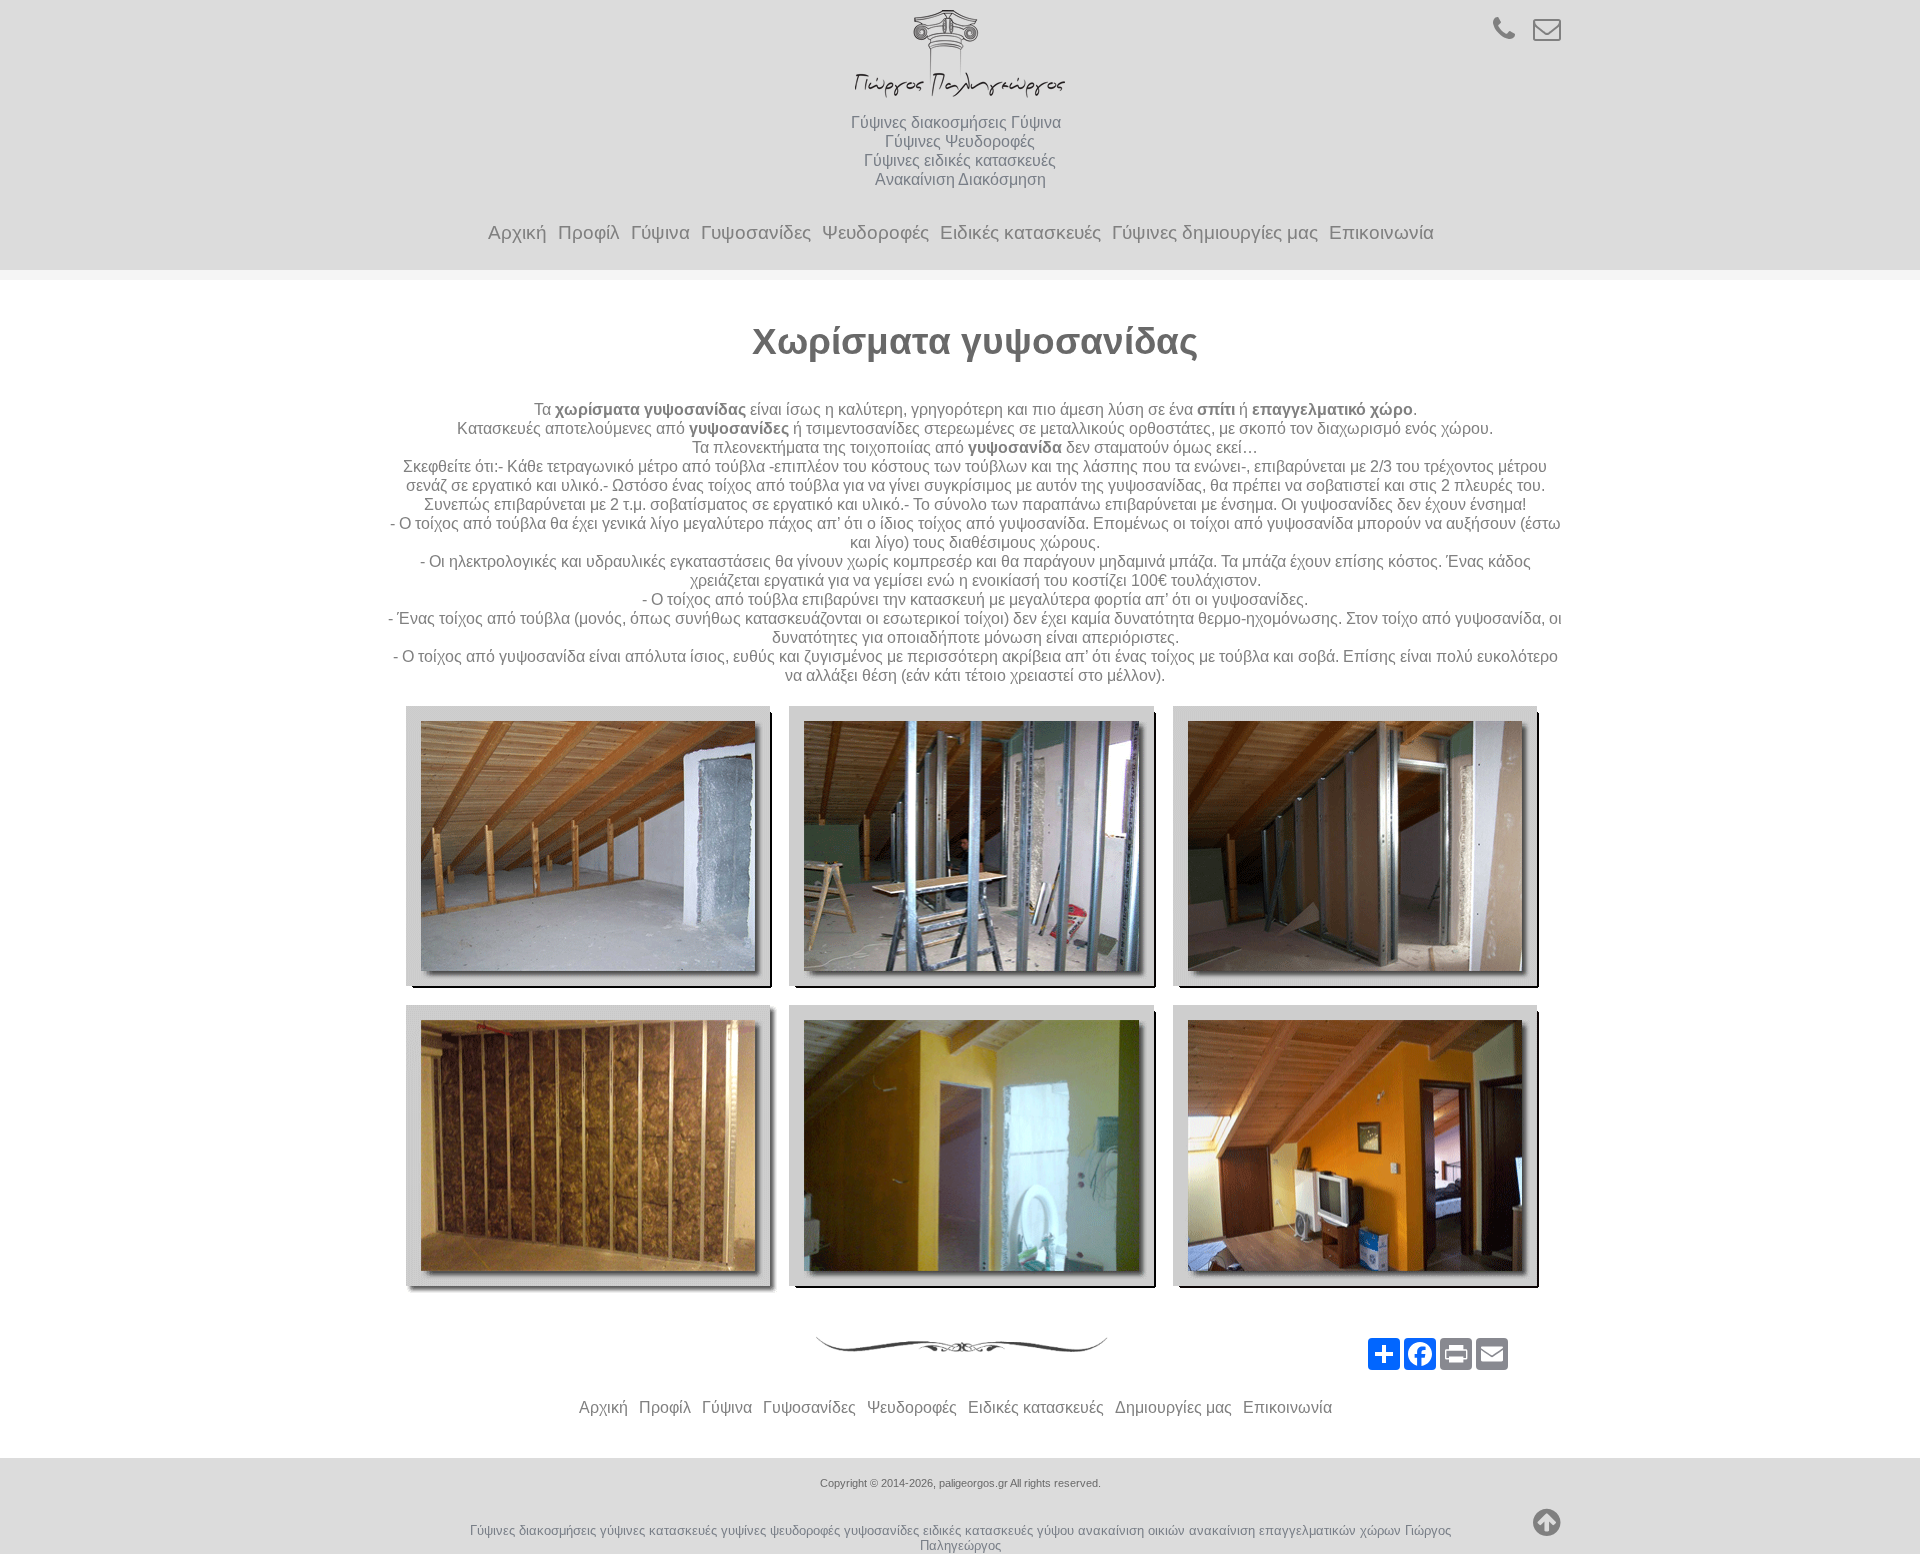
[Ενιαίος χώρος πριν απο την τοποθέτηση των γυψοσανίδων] (591, 849)
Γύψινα (660, 232)
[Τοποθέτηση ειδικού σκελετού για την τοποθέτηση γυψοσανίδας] (974, 849)
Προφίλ (589, 232)
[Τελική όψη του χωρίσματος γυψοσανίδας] (1358, 1148)
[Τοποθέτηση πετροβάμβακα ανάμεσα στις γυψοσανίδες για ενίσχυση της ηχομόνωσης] (591, 1148)
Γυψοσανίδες (756, 232)
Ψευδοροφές (875, 232)
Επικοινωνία (1381, 232)
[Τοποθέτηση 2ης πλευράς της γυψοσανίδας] (974, 1148)
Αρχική (517, 232)
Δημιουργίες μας (1173, 1407)
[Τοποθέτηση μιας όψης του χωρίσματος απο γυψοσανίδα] (1358, 849)
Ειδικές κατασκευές (1020, 232)
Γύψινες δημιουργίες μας (1215, 232)
